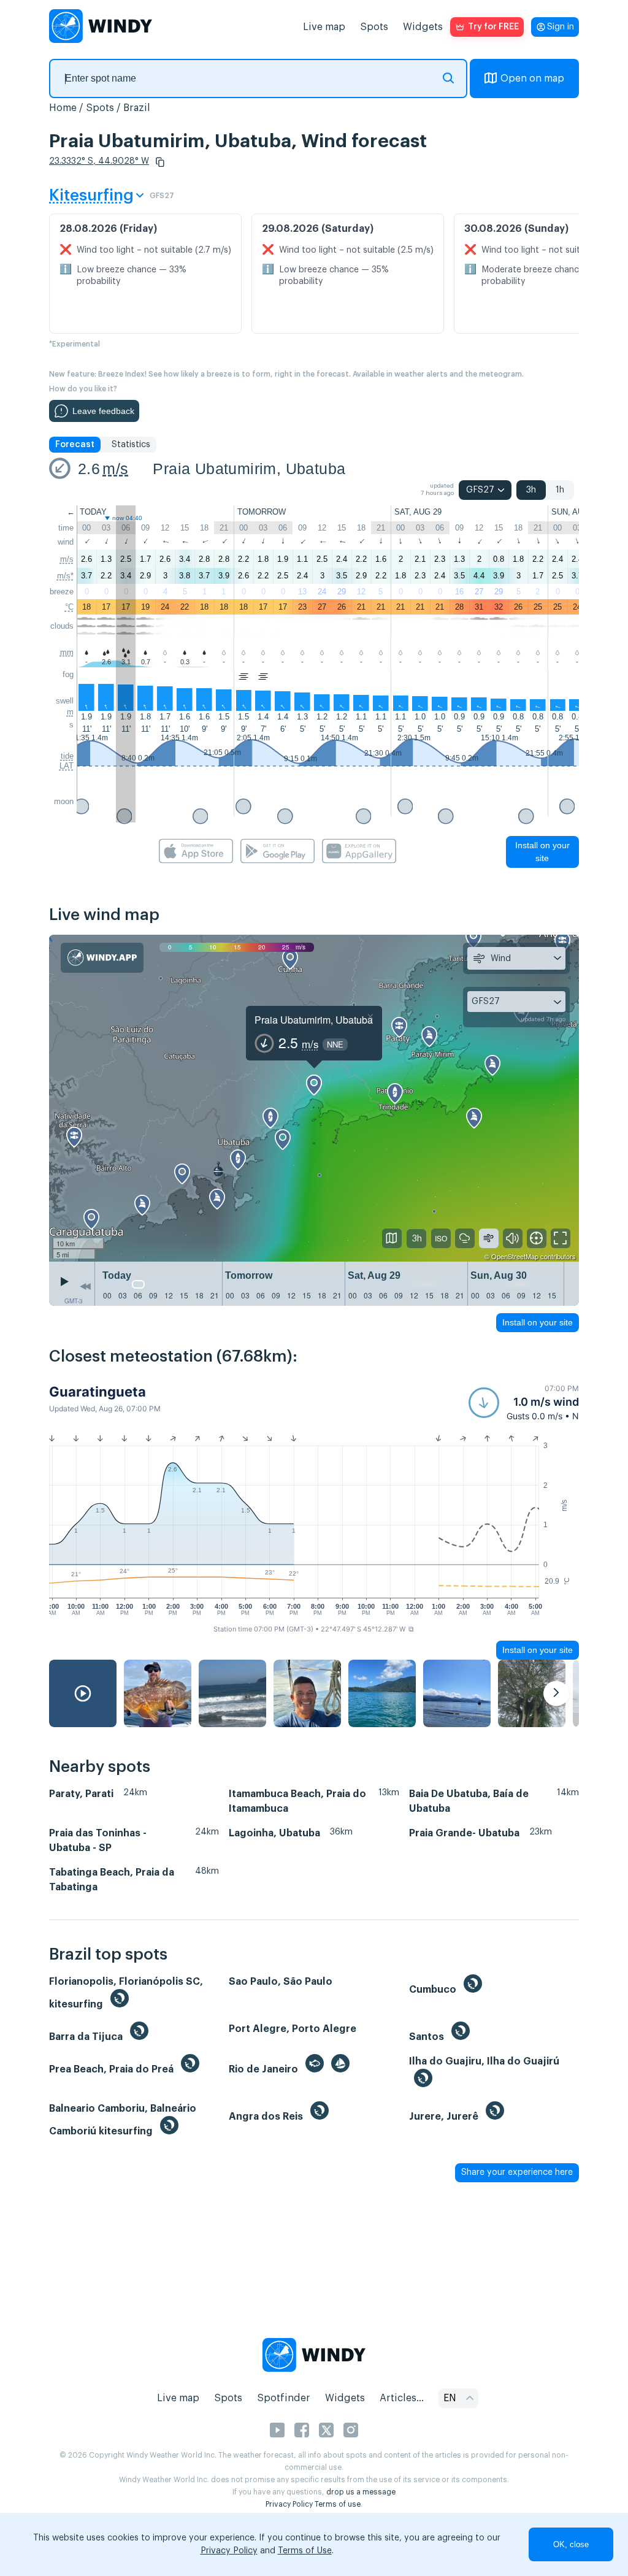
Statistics (131, 445)
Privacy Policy (289, 2504)
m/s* (65, 576)
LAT (67, 766)
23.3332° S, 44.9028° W (99, 161)
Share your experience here (517, 2172)
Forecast (75, 445)
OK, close (571, 2544)
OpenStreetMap (515, 1256)
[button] (160, 162)
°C (69, 607)
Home (63, 108)
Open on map (532, 79)
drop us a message (361, 2492)
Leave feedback (103, 411)
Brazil (137, 108)
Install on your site (542, 852)
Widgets (423, 27)
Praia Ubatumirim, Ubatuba (249, 469)
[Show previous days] (85, 1287)
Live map (324, 27)
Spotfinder (284, 2398)
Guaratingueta (98, 1392)
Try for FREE (493, 27)
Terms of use (338, 2504)
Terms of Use (305, 2551)
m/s (115, 469)
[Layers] (392, 1238)
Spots (374, 27)
